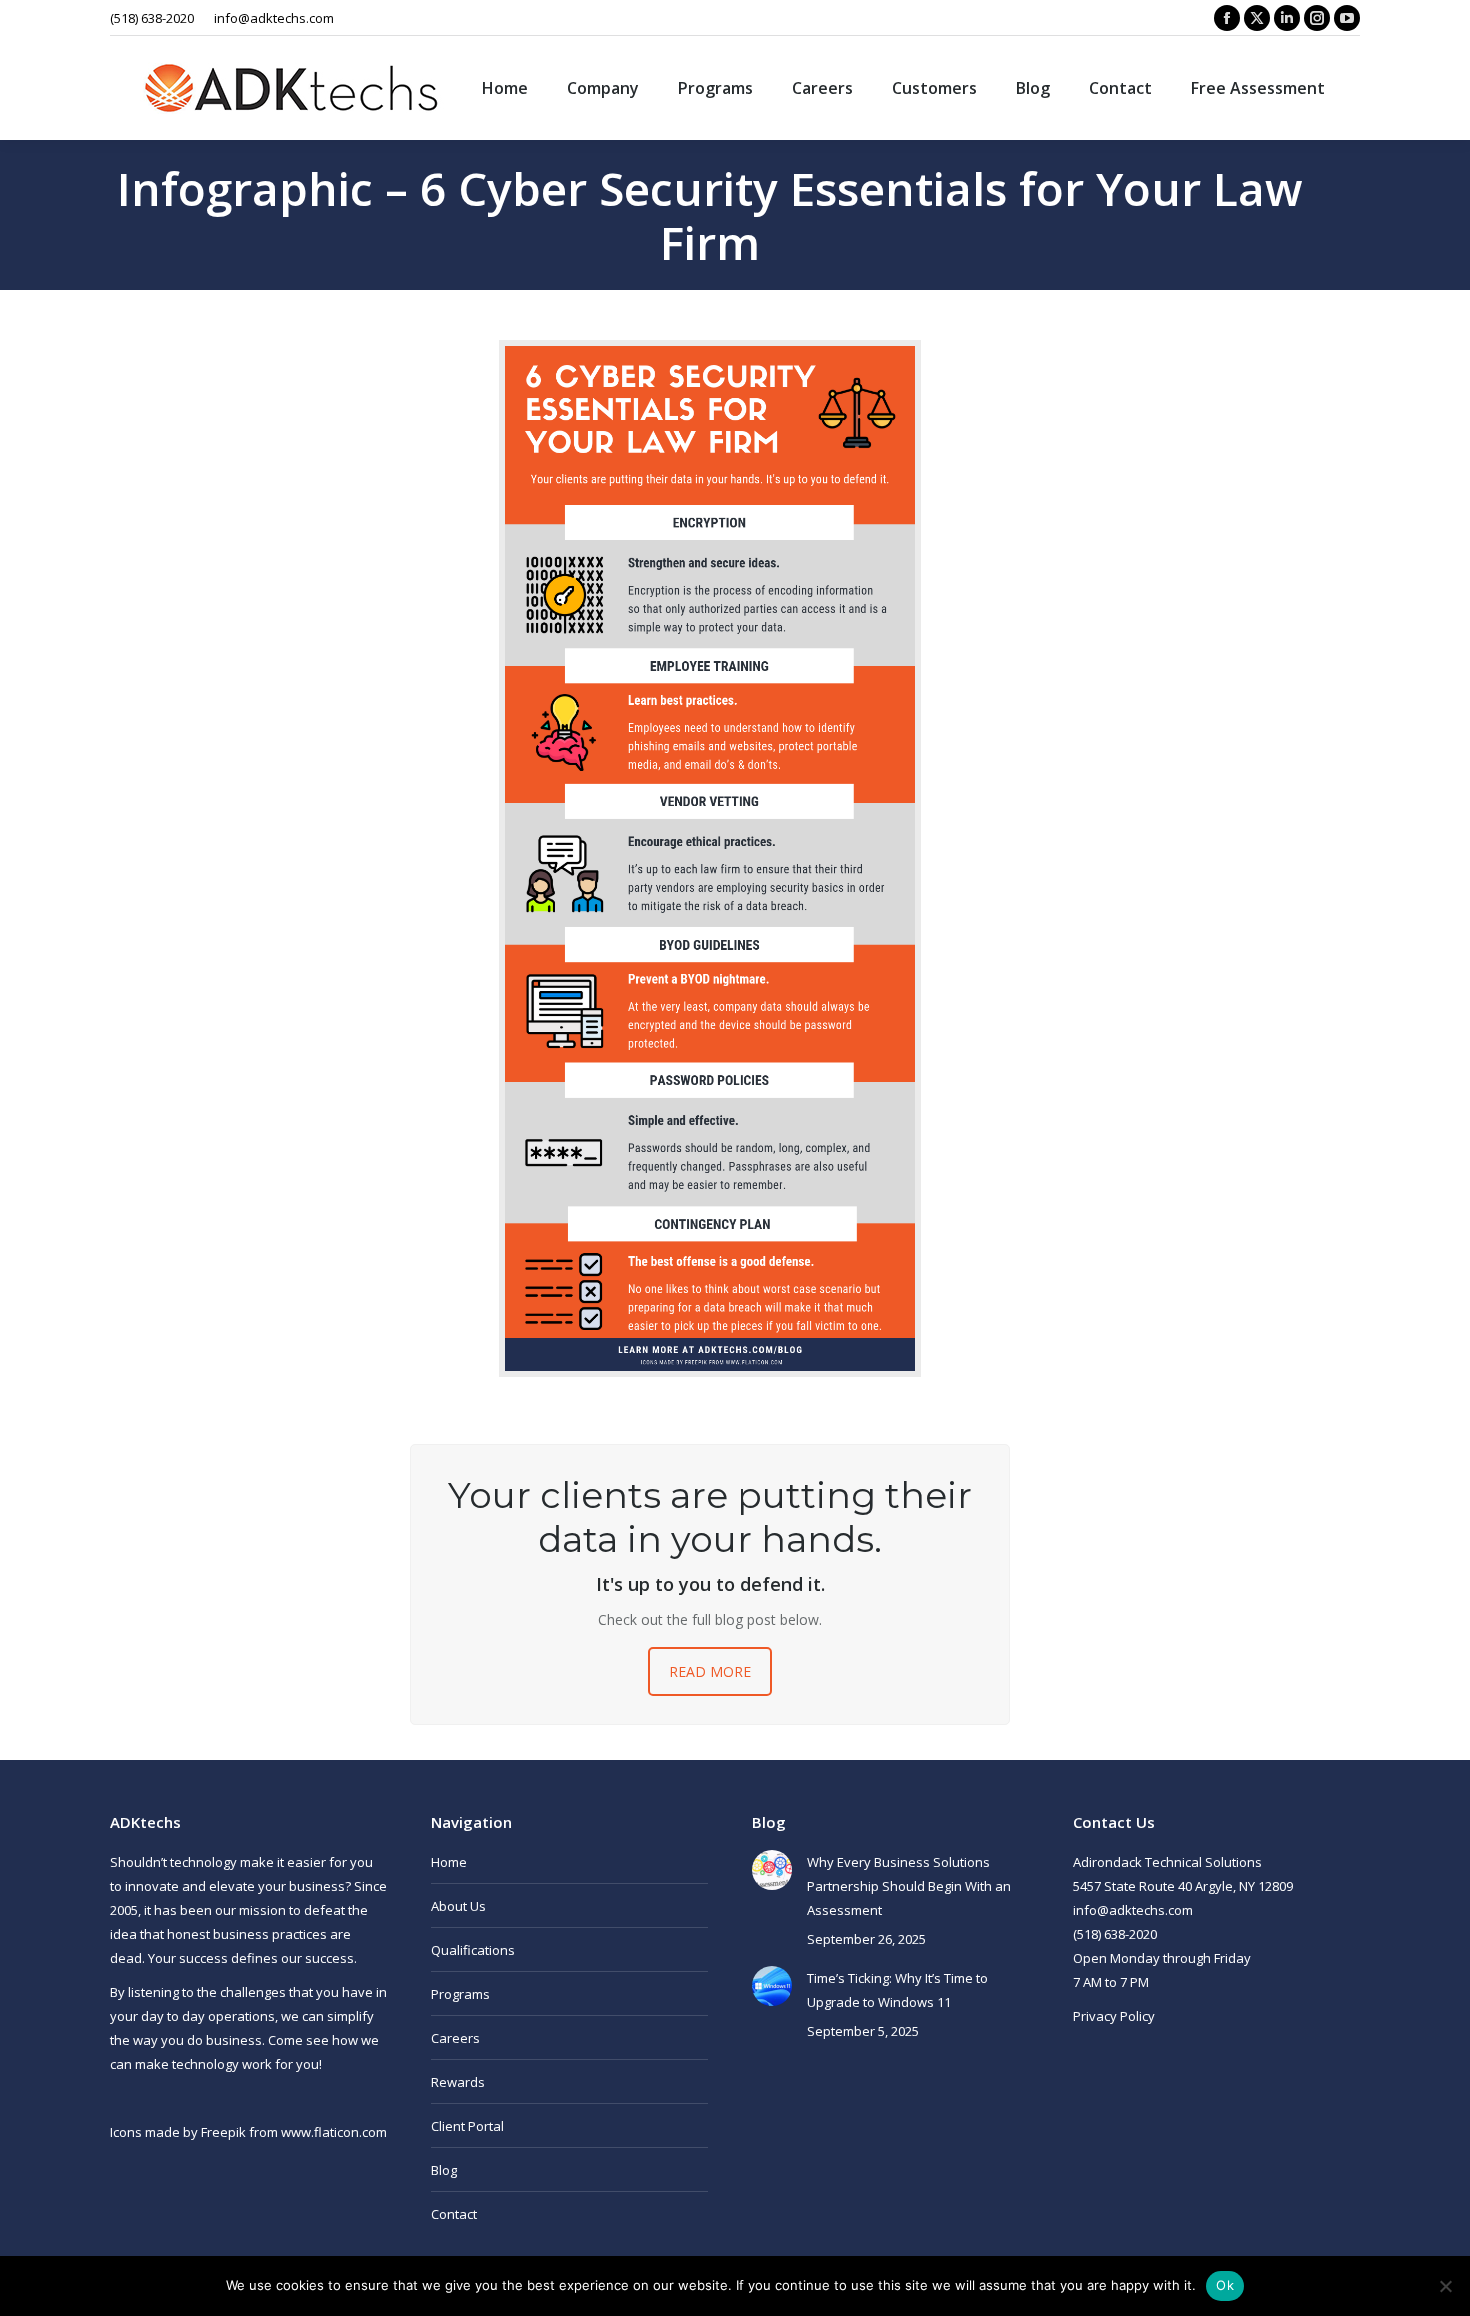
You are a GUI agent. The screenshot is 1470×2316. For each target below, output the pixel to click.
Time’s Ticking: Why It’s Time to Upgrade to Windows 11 (897, 1990)
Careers (455, 2038)
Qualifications (473, 1950)
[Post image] (772, 1870)
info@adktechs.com (274, 18)
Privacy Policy (1114, 2016)
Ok (1225, 2285)
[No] (1445, 2286)
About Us (458, 1906)
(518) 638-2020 (152, 18)
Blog (444, 2170)
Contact (454, 2214)
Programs (460, 1994)
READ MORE (710, 1671)
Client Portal (467, 2126)
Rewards (458, 2082)
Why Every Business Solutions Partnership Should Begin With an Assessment (909, 1886)
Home (449, 1862)
